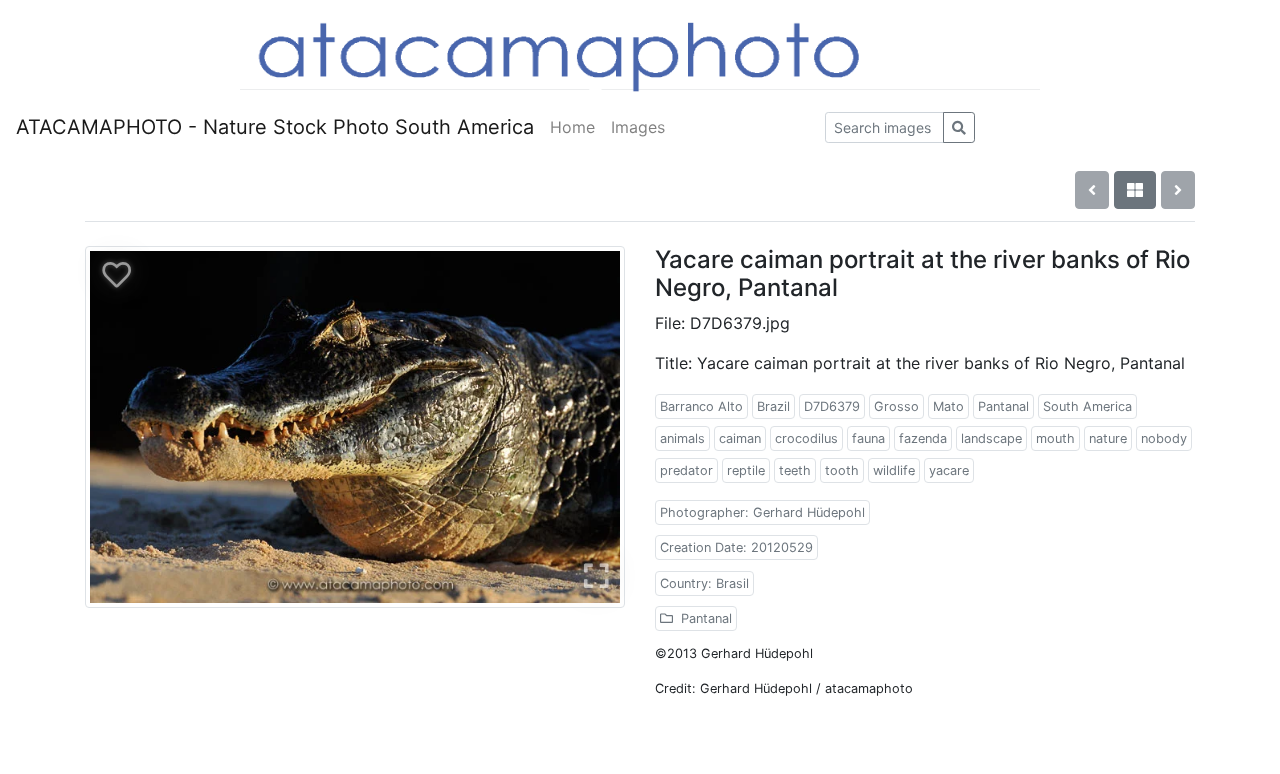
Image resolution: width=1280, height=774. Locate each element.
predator (686, 470)
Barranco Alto (701, 406)
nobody (1164, 438)
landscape (991, 438)
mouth (1055, 438)
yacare (949, 470)
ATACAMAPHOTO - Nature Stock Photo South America (275, 127)
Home (572, 127)
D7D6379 (832, 406)
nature (1108, 438)
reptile (746, 470)
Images (638, 127)
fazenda (923, 438)
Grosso (896, 406)
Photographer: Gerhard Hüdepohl (762, 512)
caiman (740, 438)
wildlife (894, 470)
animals (682, 438)
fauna (868, 438)
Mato (948, 406)
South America (1087, 406)
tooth (842, 470)
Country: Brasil (704, 583)
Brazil (773, 406)
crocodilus (806, 438)
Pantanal (1003, 406)
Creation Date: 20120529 (736, 547)
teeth (795, 470)
